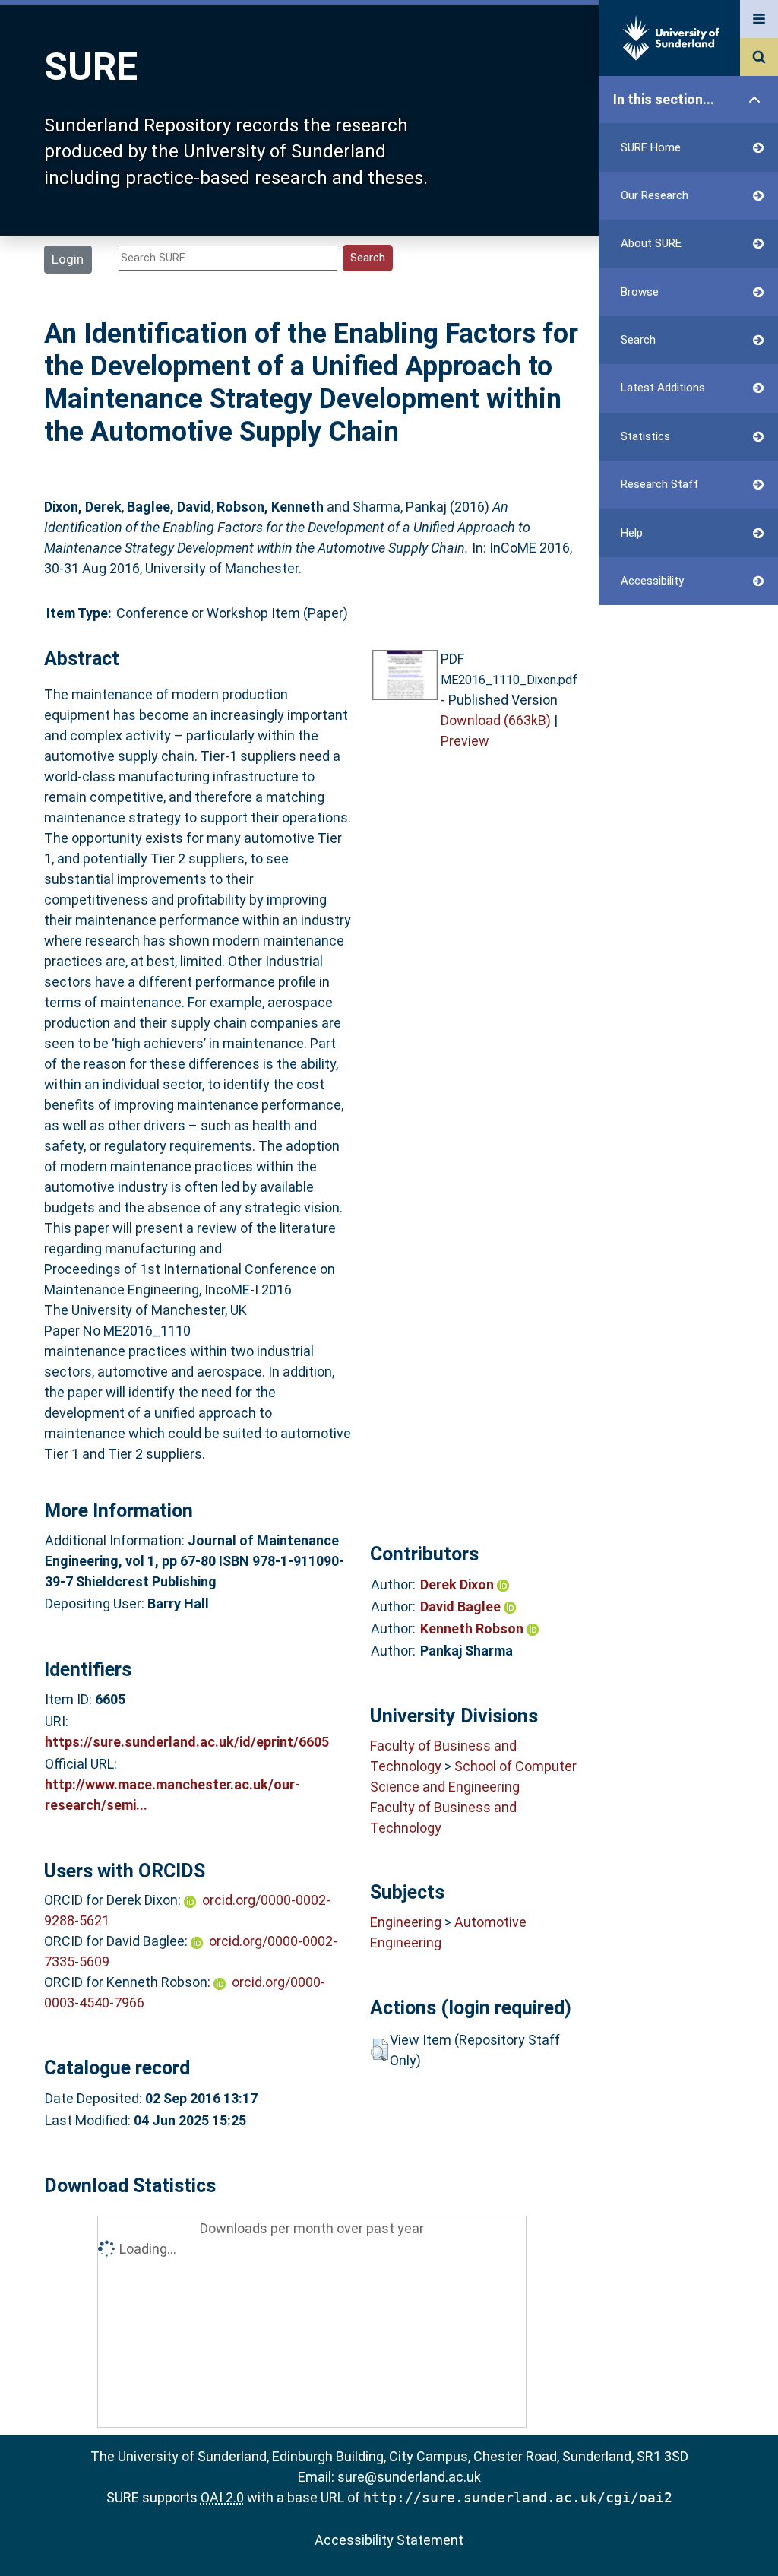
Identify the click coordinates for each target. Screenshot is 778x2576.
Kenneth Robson (473, 1629)
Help (632, 533)
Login (68, 259)
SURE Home (651, 147)
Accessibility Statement (389, 2540)
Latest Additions (663, 388)
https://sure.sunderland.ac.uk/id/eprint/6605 (187, 1742)
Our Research (655, 195)
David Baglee (462, 1606)
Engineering (406, 1922)
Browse (640, 292)
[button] (380, 2050)
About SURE (651, 243)
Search (638, 340)
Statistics (645, 436)
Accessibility (652, 581)
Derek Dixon (459, 1584)
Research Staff (660, 484)
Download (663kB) (496, 720)
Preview (465, 741)
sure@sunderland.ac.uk (409, 2477)
